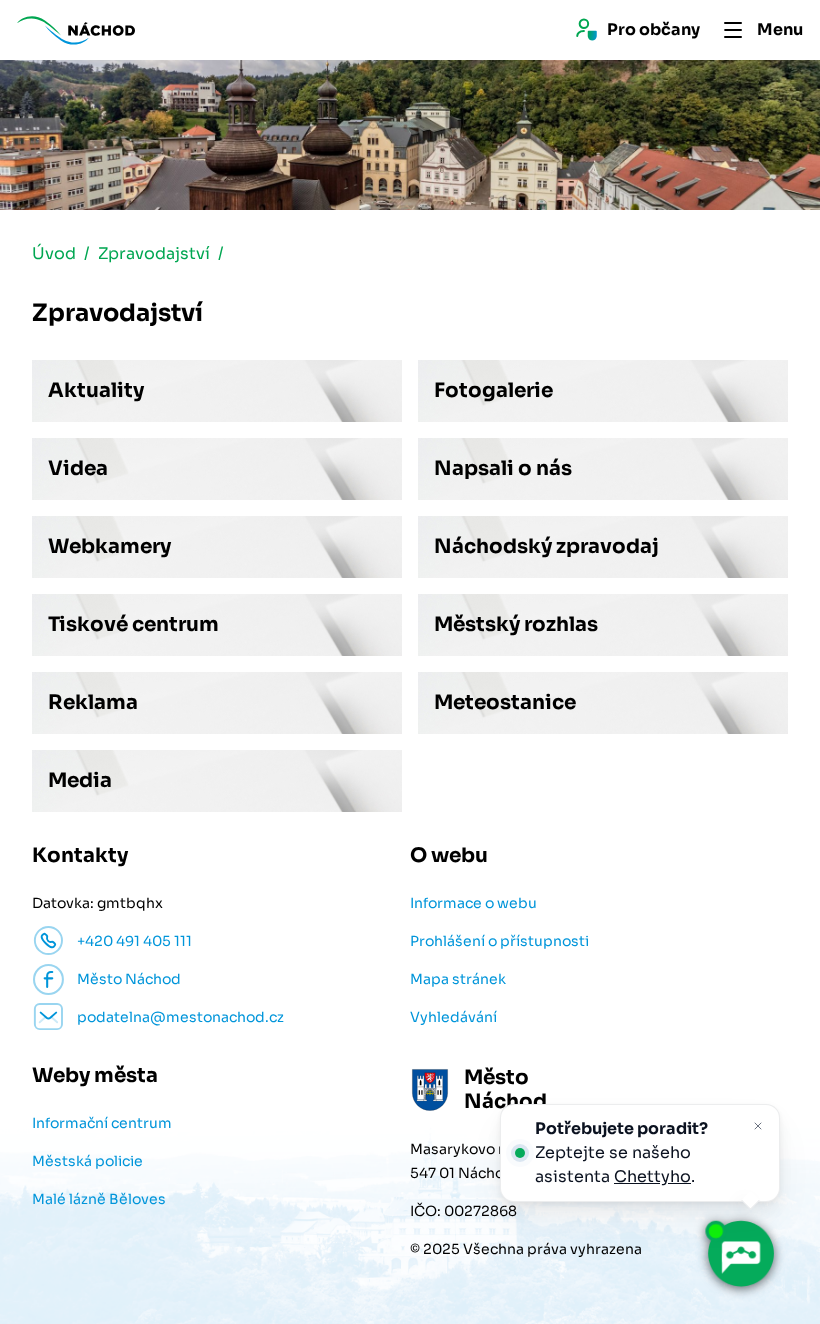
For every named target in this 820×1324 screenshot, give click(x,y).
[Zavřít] (758, 1126)
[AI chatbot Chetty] (739, 1253)
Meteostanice (505, 702)
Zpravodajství (154, 253)
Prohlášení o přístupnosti (499, 941)
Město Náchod (129, 979)
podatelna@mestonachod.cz (180, 1017)
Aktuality (96, 390)
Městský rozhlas (516, 624)
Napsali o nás (503, 468)
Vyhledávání (453, 1017)
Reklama (93, 702)
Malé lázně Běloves (99, 1199)
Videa (78, 468)
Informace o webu (473, 903)
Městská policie (87, 1161)
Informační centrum (102, 1123)
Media (80, 780)
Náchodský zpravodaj (546, 546)
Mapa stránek (458, 979)
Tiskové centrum (133, 624)
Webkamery (109, 546)
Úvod (54, 253)
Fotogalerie (493, 390)
